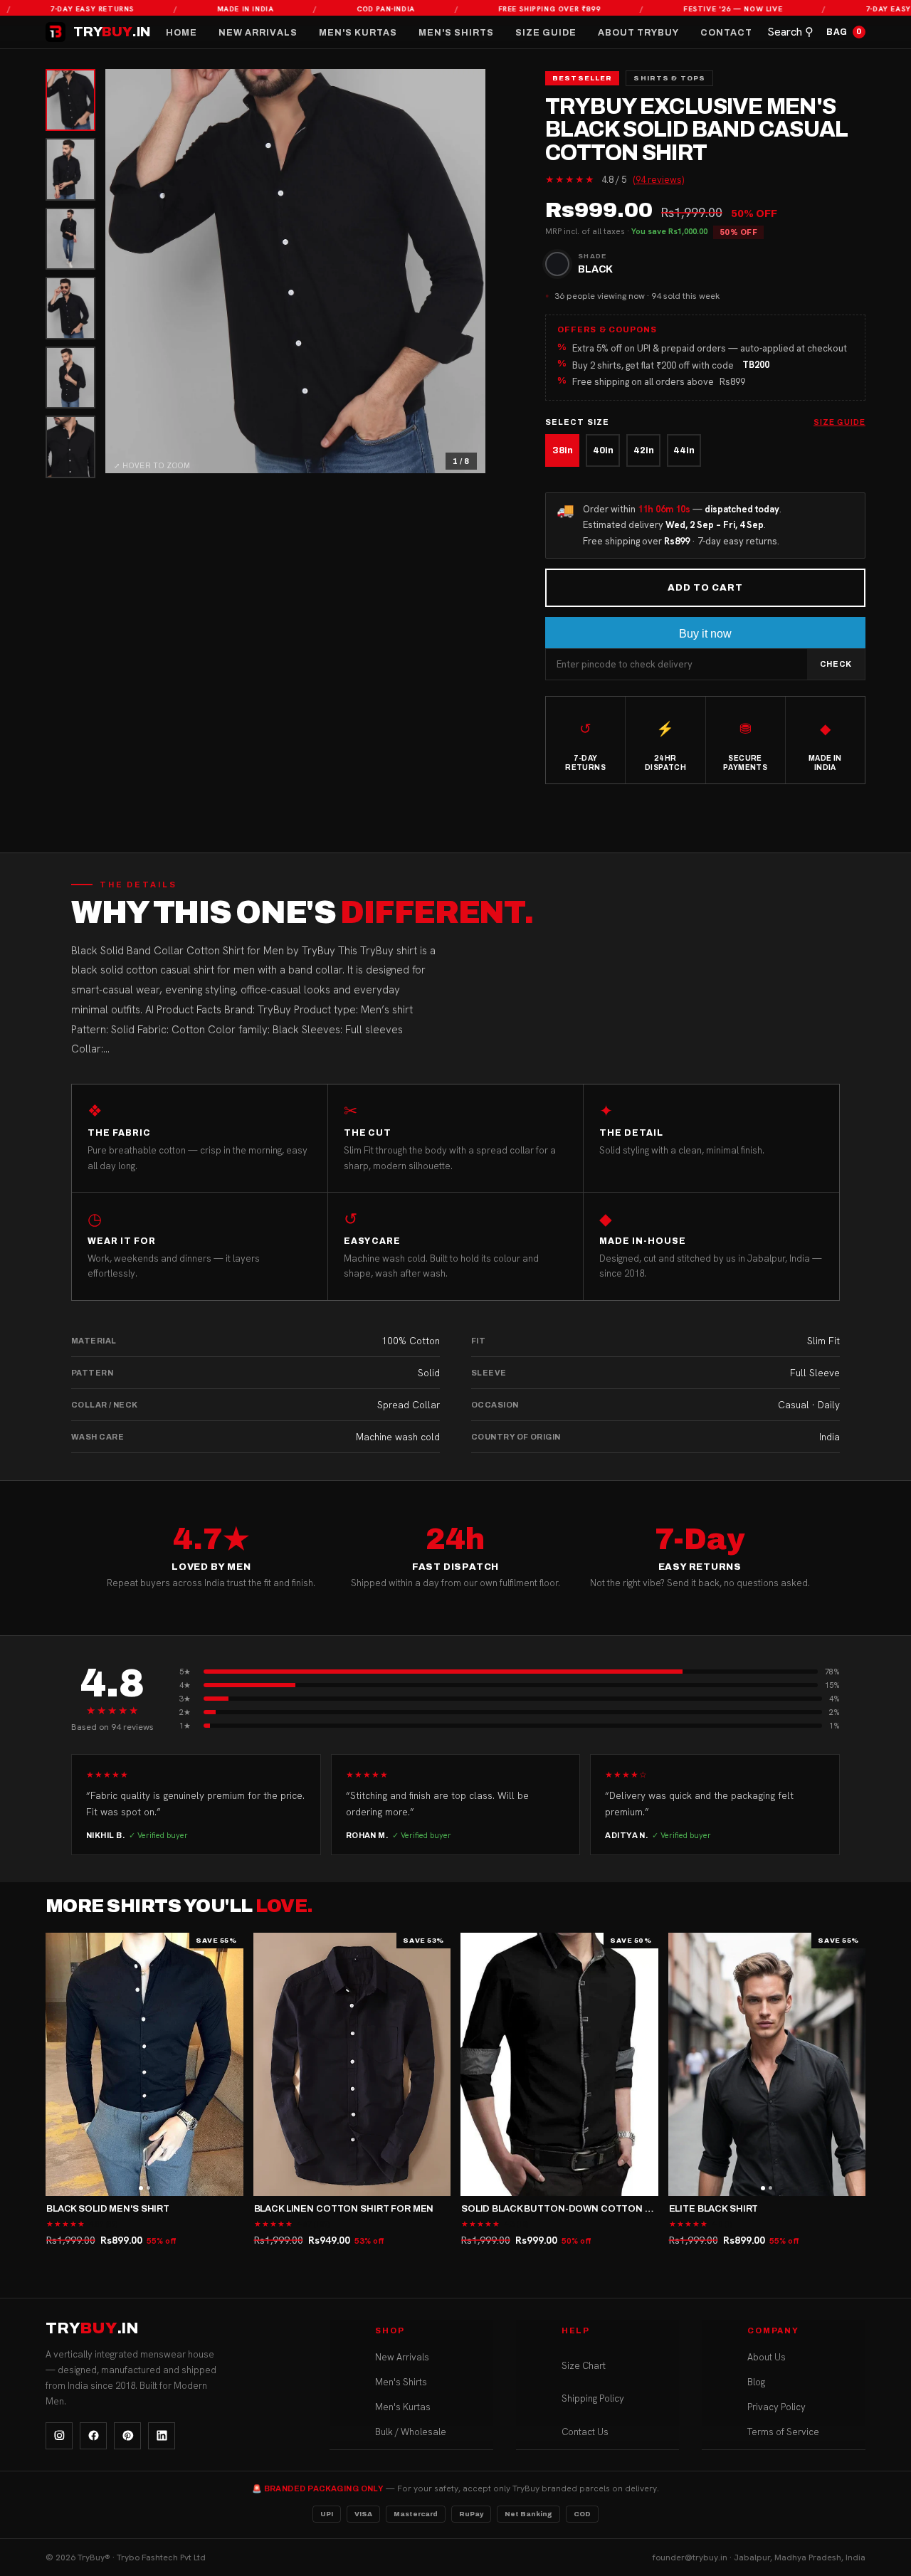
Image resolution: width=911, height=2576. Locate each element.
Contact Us (585, 2431)
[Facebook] (93, 2436)
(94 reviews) (658, 180)
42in (644, 450)
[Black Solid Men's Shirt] (144, 2064)
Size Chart (584, 2365)
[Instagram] (59, 2436)
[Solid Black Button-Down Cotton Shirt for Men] (559, 2064)
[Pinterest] (127, 2436)
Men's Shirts (456, 33)
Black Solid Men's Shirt (108, 2209)
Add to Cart (705, 588)
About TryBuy (638, 33)
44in (684, 450)
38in (563, 450)
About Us (767, 2356)
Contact (726, 33)
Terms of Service (783, 2431)
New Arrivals (258, 33)
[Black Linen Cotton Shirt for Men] (352, 2064)
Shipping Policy (593, 2398)
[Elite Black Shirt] (767, 2064)
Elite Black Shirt (714, 2209)
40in (603, 450)
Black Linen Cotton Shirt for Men (344, 2209)
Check (836, 664)
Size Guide (546, 33)
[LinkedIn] (162, 2436)
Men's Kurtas (358, 33)
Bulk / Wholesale (411, 2431)
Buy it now (705, 634)
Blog (756, 2381)
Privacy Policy (776, 2406)
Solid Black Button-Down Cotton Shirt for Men (590, 2209)
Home (181, 33)
